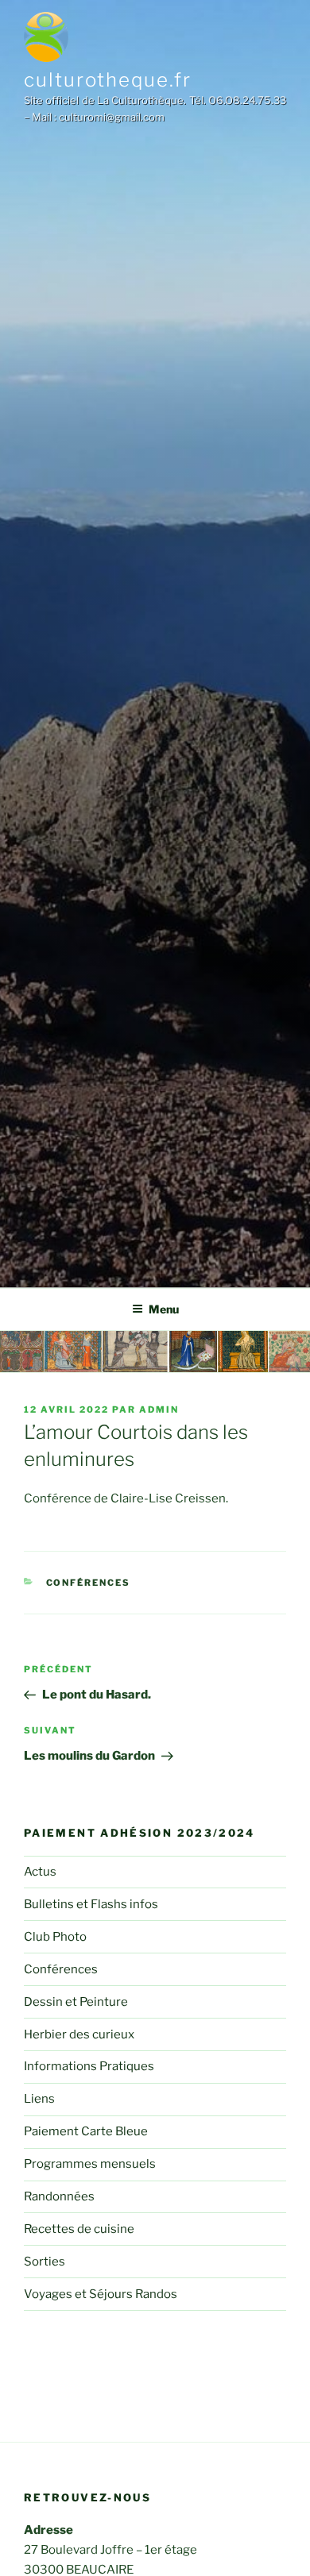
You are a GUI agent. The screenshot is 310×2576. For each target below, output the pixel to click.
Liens (39, 2099)
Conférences (89, 1583)
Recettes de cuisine (79, 2229)
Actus (40, 1872)
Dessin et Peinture (76, 2002)
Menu (164, 1309)
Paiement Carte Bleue (86, 2131)
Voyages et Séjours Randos (101, 2294)
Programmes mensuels (90, 2164)
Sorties (45, 2262)
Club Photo (55, 1937)
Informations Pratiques (89, 2066)
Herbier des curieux (79, 2034)
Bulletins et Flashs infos (91, 1904)
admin (159, 1409)
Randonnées (59, 2196)
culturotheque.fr (108, 80)
